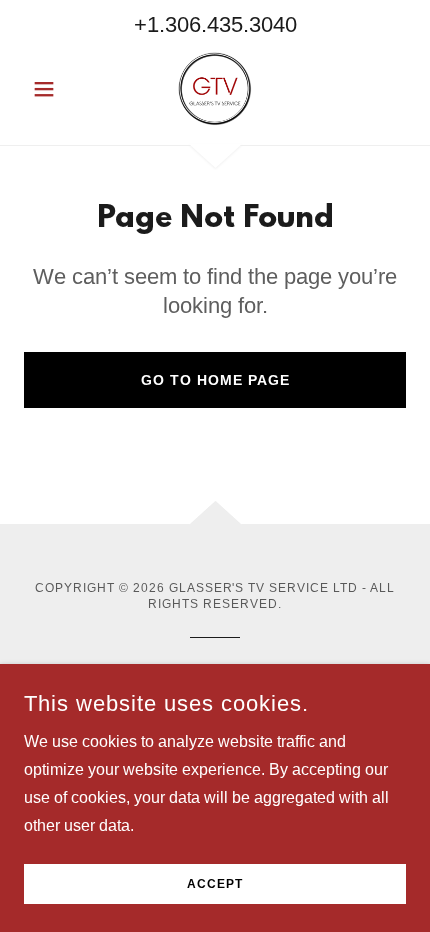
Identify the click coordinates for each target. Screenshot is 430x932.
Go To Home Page (215, 380)
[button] (52, 89)
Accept (215, 884)
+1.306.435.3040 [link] (215, 24)
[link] (215, 89)
